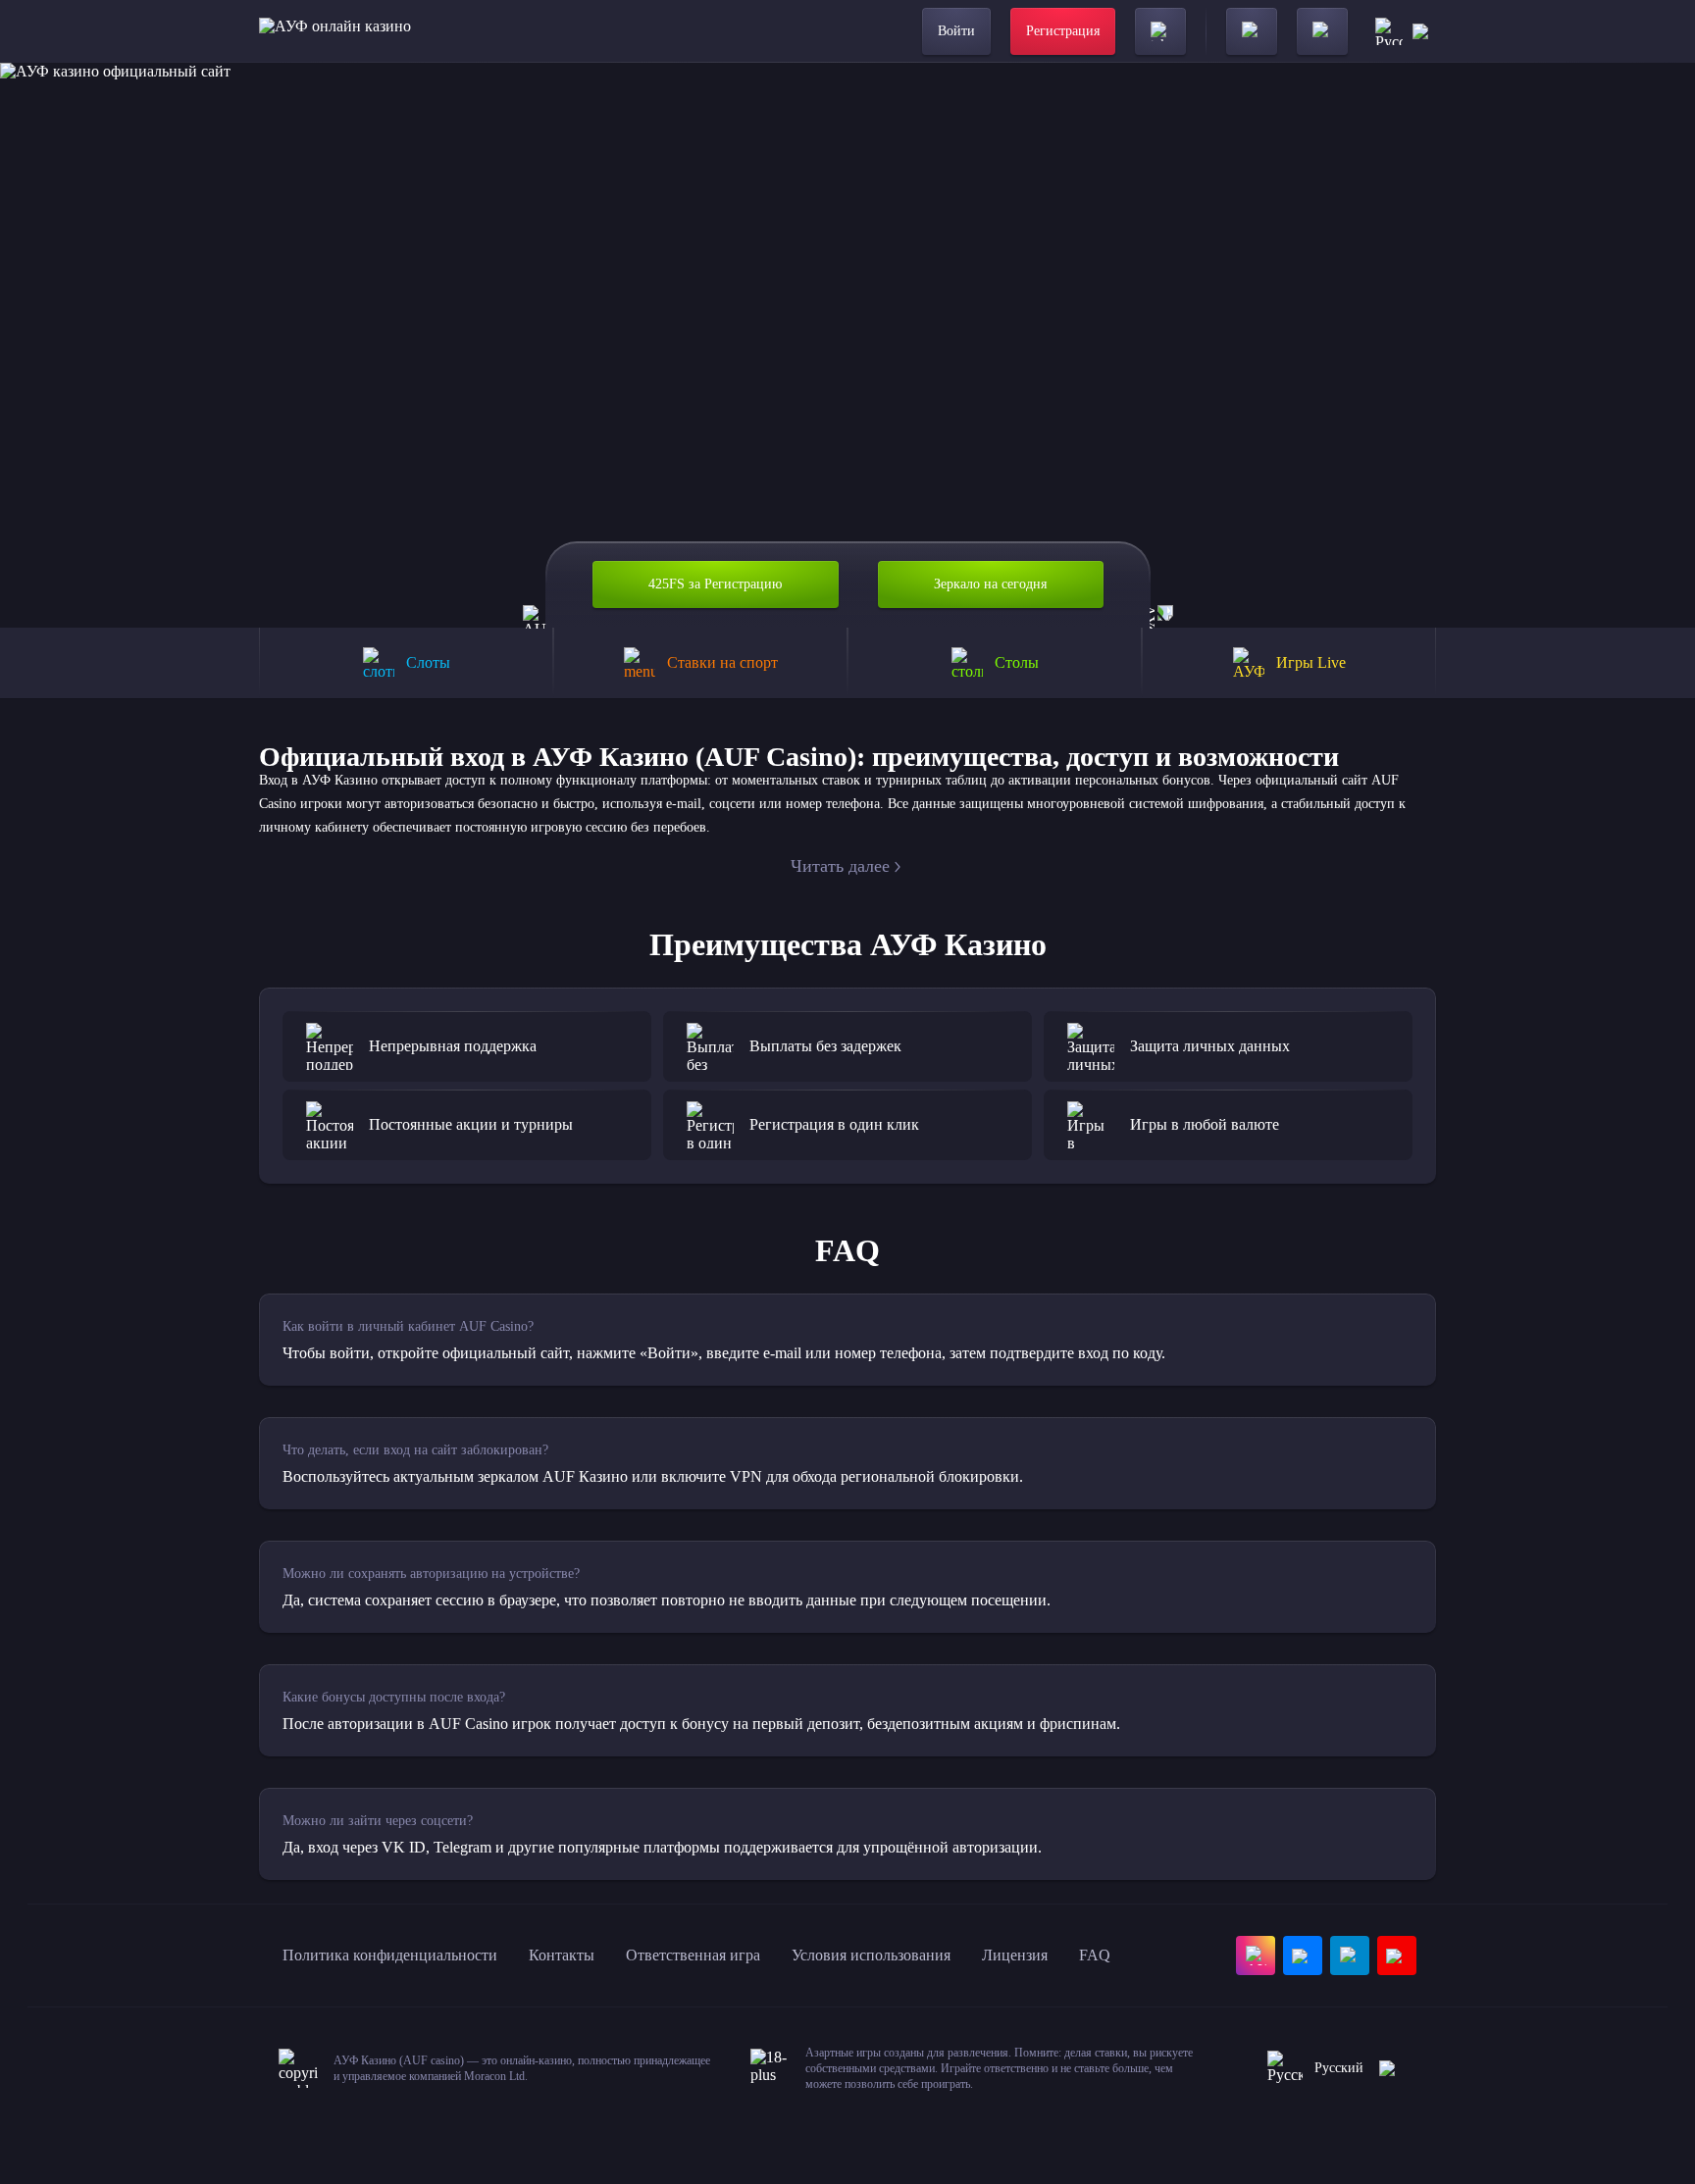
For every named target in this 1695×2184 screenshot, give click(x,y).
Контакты (562, 1955)
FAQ (1095, 1955)
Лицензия (1015, 1955)
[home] (335, 31)
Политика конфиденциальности (390, 1955)
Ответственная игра (693, 1955)
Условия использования (871, 1955)
